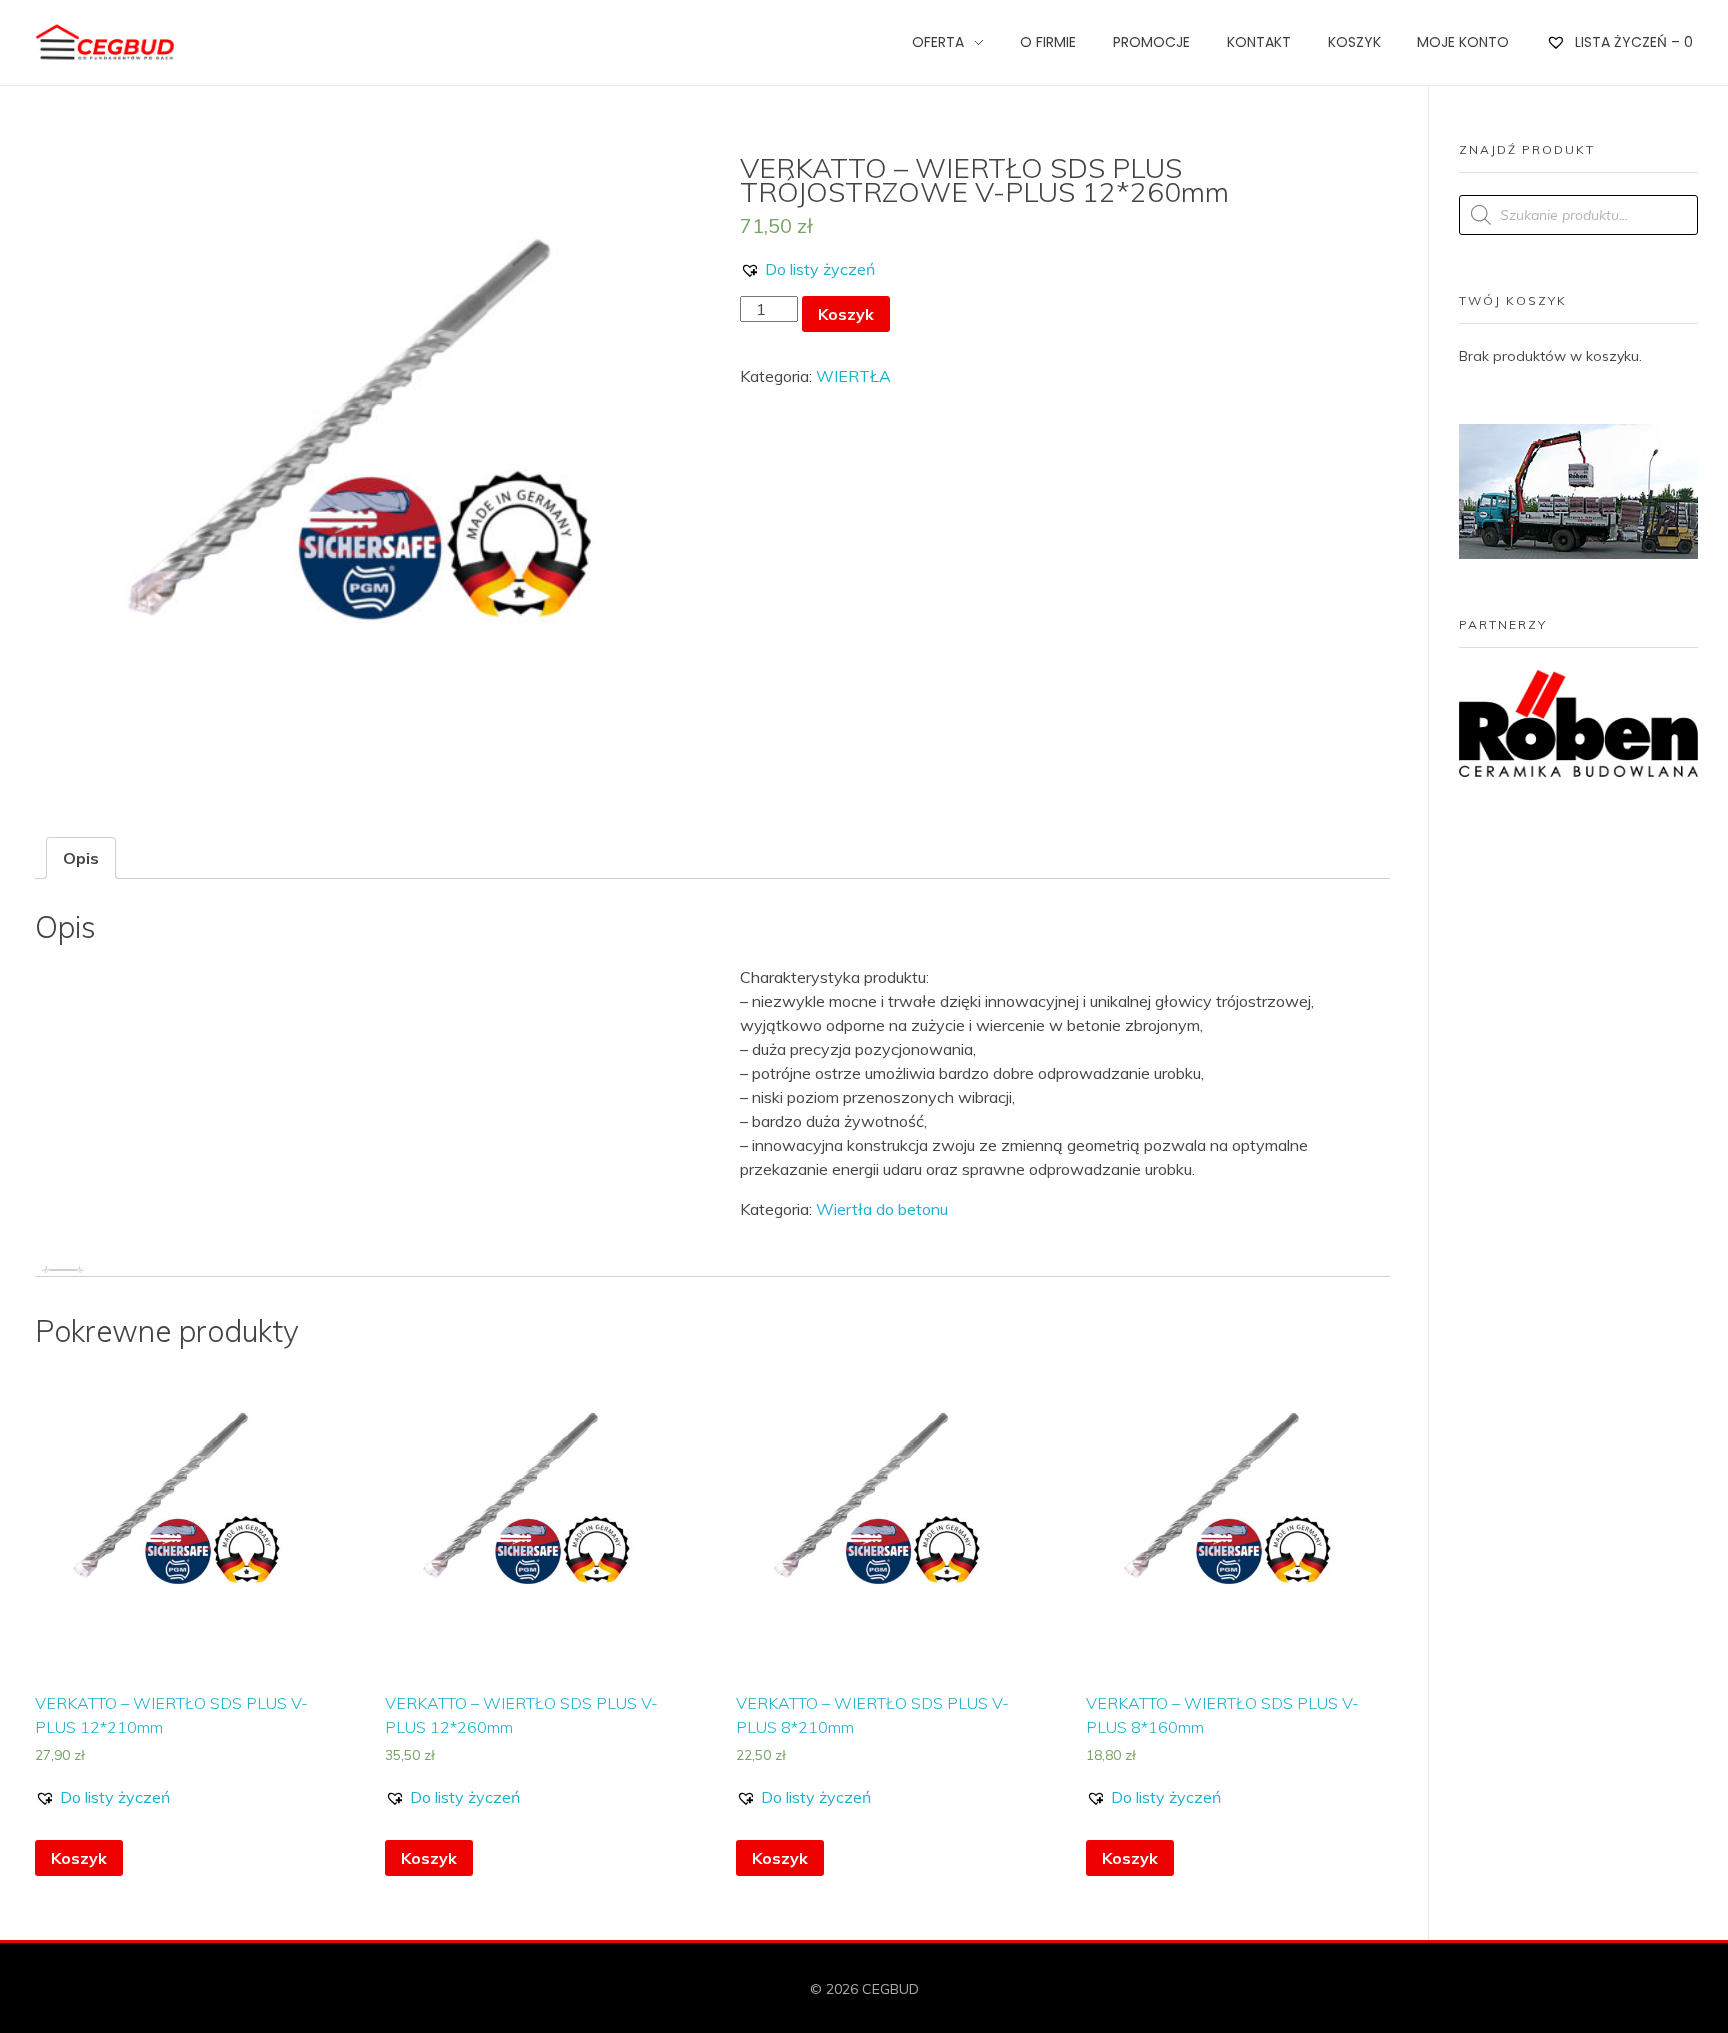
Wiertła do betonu (882, 1209)
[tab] (81, 858)
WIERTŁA (853, 376)
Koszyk (846, 314)
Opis (81, 858)
